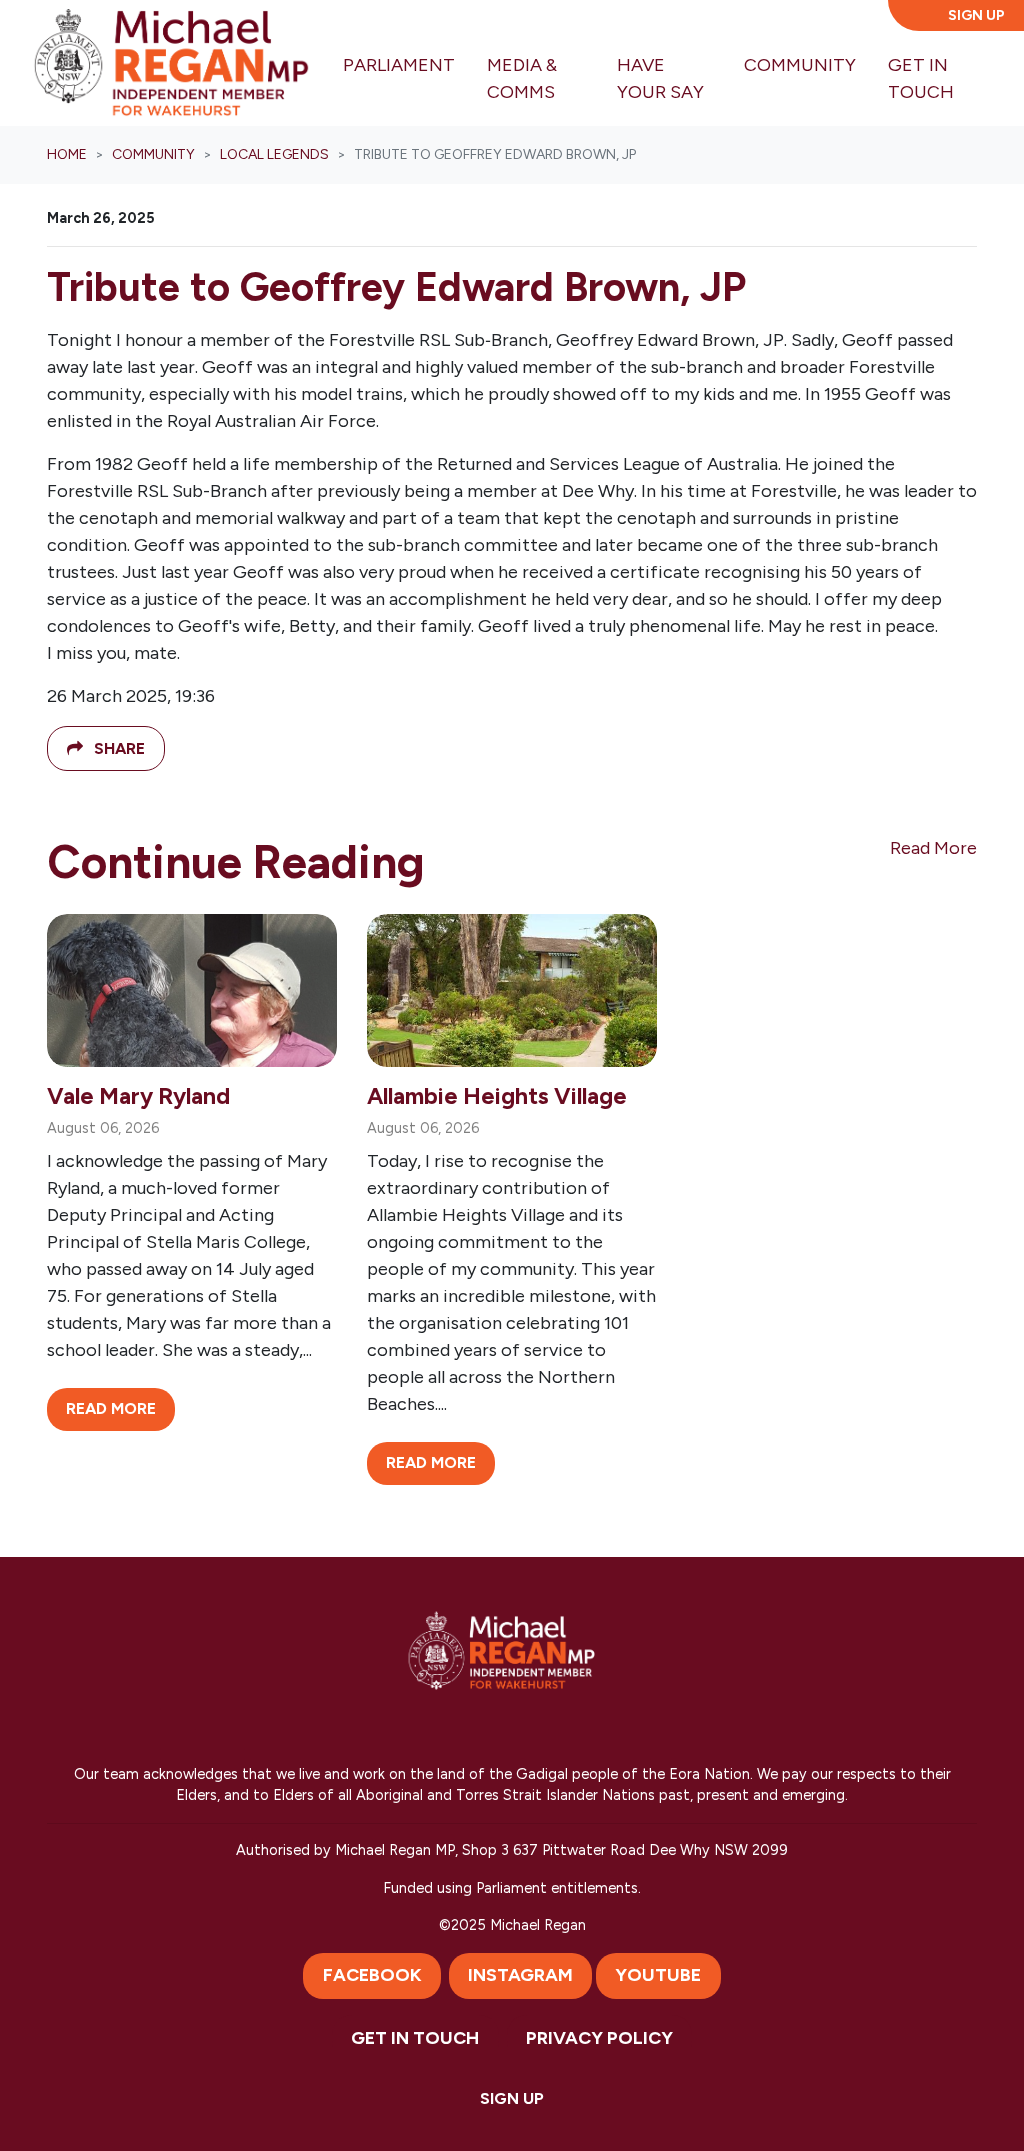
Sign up (512, 2098)
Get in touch (415, 2038)
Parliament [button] (399, 65)
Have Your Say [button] (660, 78)
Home (67, 154)
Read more (111, 1408)
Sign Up (976, 15)
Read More (933, 848)
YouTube (658, 1975)
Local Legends (274, 154)
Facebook (372, 1975)
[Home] (171, 63)
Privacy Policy (599, 2038)
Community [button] (808, 64)
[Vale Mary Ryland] (192, 990)
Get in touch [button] (921, 78)
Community (153, 154)
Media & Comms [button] (522, 78)
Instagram (520, 1975)
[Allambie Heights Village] (512, 990)
